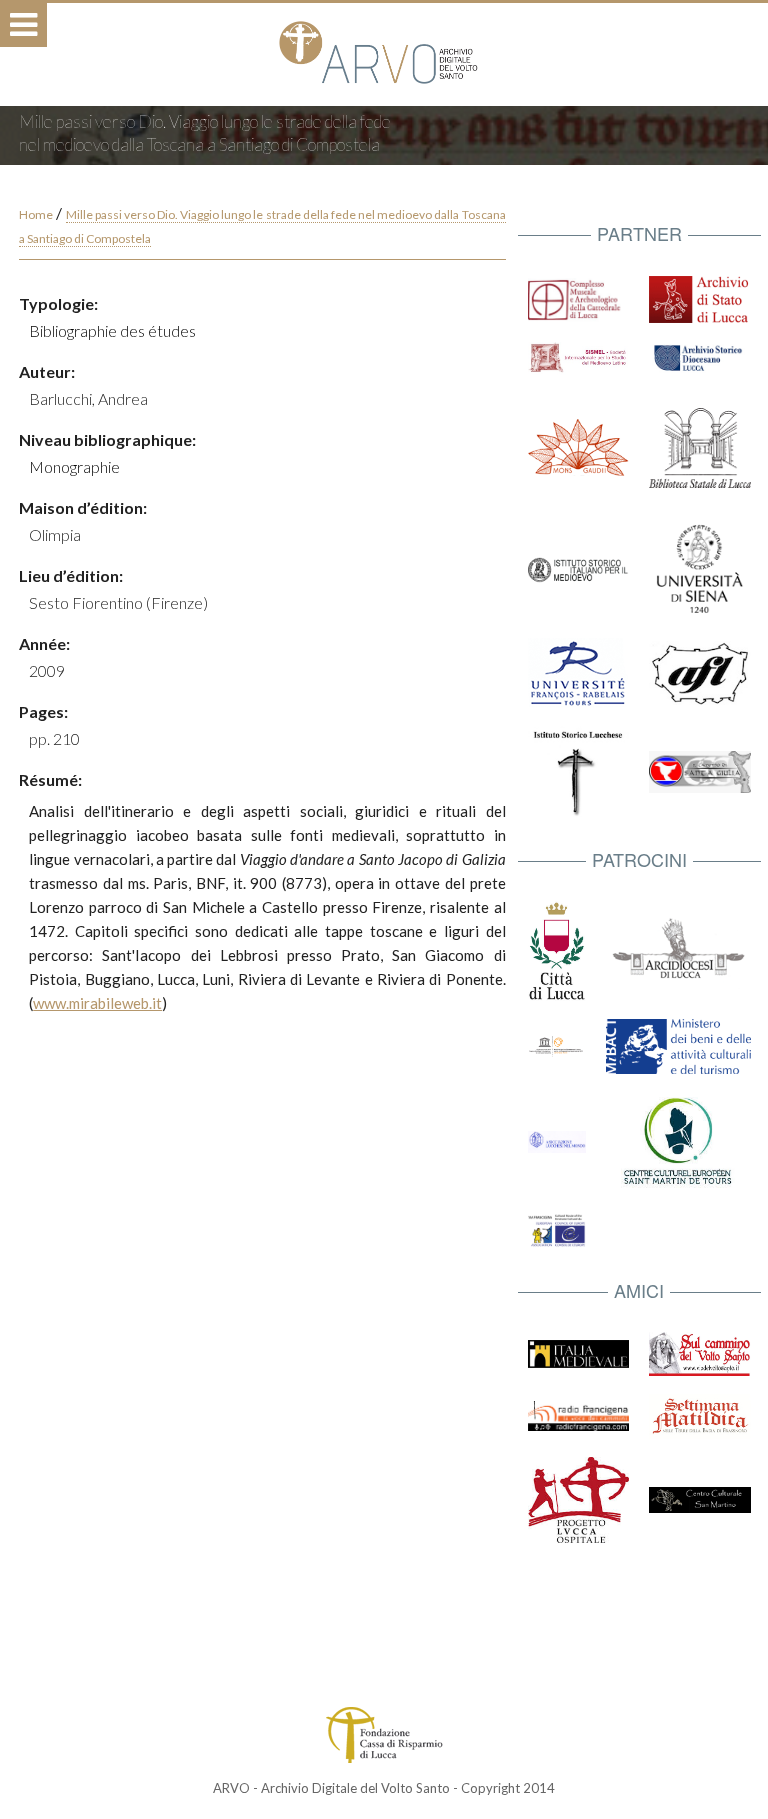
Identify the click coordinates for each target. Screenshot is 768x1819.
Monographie (74, 466)
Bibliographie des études (112, 330)
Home (36, 214)
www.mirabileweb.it (97, 1003)
